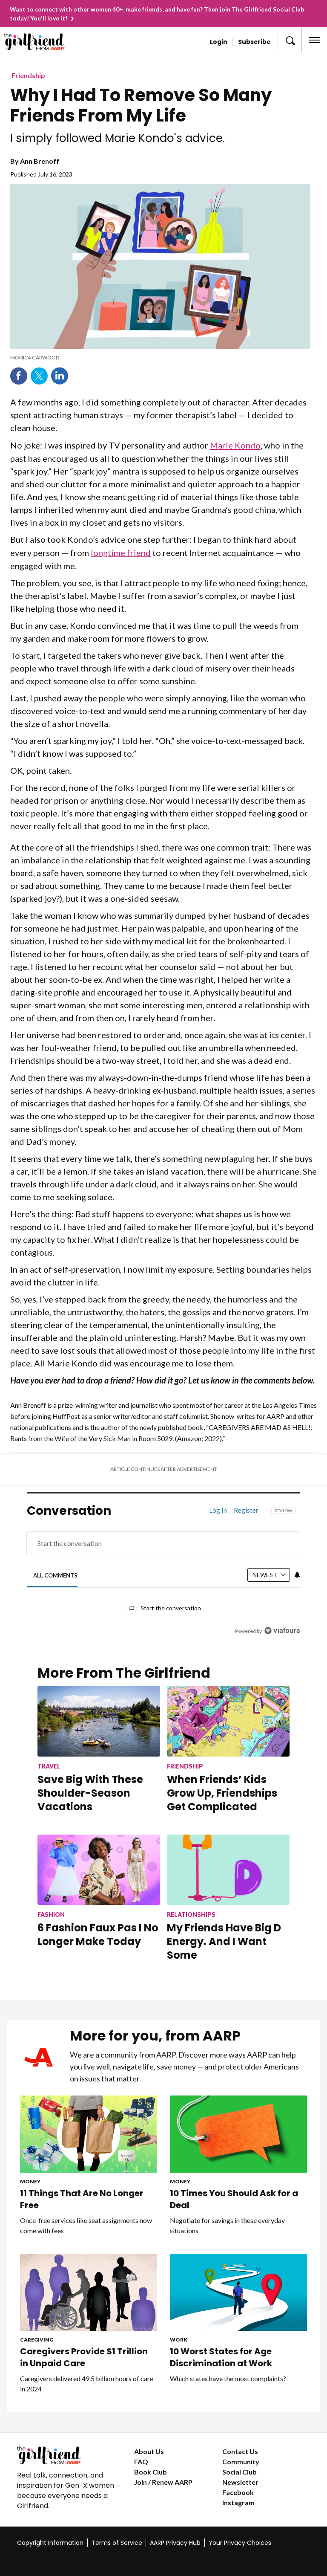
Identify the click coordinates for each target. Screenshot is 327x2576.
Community (241, 2462)
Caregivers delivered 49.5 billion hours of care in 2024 (87, 2384)
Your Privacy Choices (240, 2543)
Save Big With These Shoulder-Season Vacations (90, 1793)
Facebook (19, 376)
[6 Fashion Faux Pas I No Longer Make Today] (99, 1870)
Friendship (28, 75)
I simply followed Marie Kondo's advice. (118, 138)
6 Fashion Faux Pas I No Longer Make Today (98, 1935)
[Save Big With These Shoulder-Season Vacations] (99, 1721)
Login (219, 42)
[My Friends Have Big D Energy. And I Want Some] (228, 1870)
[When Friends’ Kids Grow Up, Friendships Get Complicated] (228, 1721)
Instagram (238, 2502)
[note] (160, 358)
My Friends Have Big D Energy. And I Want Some (224, 1941)
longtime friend (121, 553)
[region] (163, 1577)
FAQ (141, 2462)
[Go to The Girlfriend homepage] (37, 42)
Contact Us (240, 2451)
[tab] (56, 1575)
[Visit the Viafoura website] (282, 1631)
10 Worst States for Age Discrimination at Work (221, 2357)
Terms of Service (117, 2543)
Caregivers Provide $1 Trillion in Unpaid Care (84, 2357)
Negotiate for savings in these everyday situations (227, 2225)
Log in (218, 1510)
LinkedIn (60, 376)
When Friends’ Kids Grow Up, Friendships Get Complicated (222, 1793)
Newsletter (240, 2482)
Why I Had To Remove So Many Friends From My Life (141, 105)
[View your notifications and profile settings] (297, 1575)
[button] (290, 40)
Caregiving (37, 2340)
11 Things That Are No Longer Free (82, 2199)
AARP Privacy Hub (175, 2543)
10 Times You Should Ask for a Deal (234, 2199)
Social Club (240, 2472)
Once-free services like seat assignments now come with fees (86, 2225)
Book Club (151, 2472)
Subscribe (254, 42)
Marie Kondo (235, 445)
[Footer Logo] (69, 2455)
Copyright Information (50, 2543)
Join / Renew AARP (163, 2482)
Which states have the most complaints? (228, 2378)
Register (246, 1510)
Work (179, 2340)
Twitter (39, 376)
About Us (149, 2451)
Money (30, 2181)
